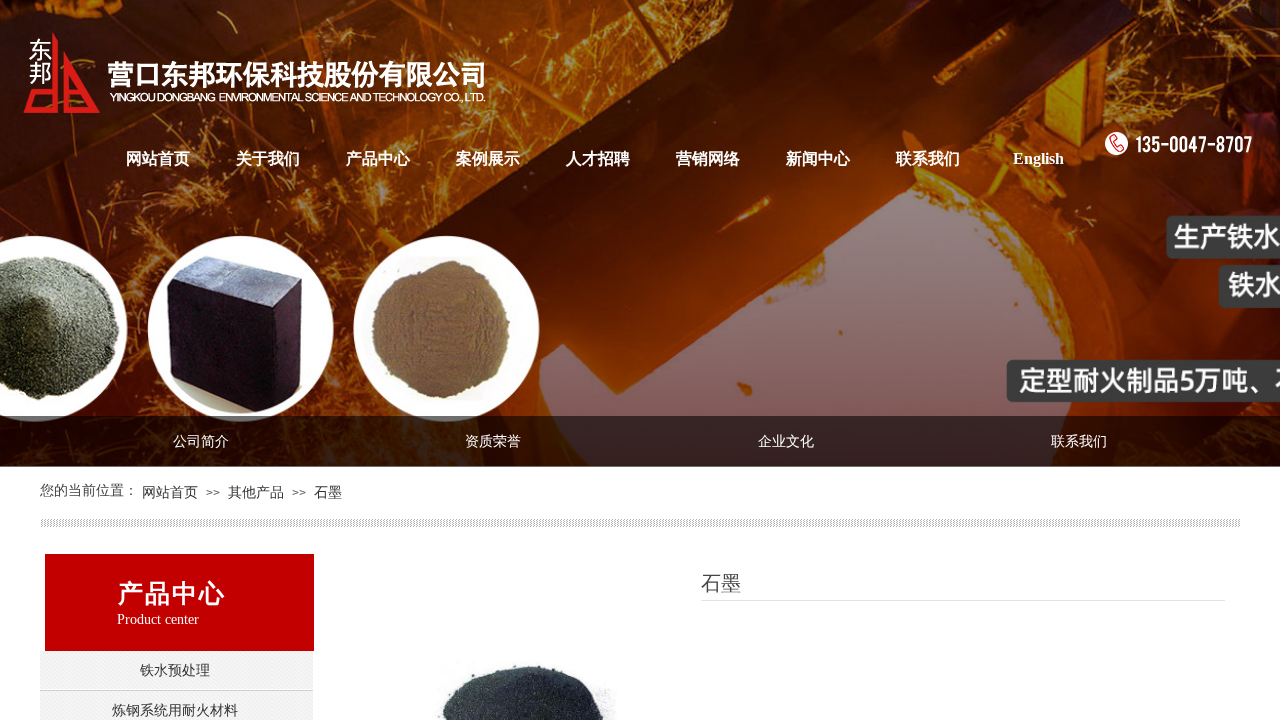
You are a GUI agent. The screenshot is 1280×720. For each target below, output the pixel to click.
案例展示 (488, 158)
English (1038, 158)
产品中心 (378, 158)
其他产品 (256, 492)
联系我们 (928, 158)
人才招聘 (598, 158)
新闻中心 (818, 158)
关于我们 (268, 158)
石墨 (328, 492)
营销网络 (708, 158)
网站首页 (158, 158)
